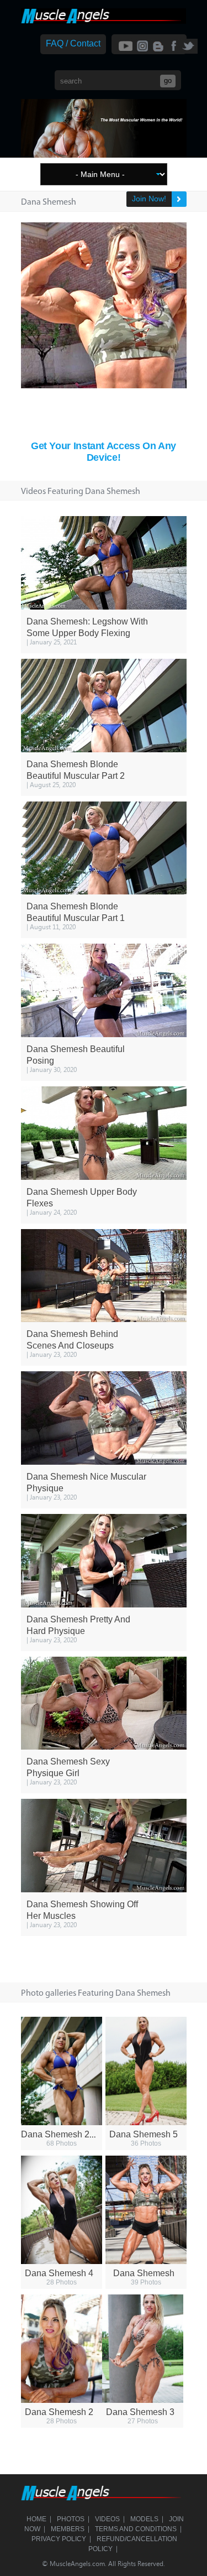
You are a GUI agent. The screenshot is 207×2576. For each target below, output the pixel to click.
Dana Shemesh (144, 2273)
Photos (71, 2519)
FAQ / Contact (73, 43)
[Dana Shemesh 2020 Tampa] (62, 2071)
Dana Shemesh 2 (59, 2412)
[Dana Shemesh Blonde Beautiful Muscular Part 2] (104, 706)
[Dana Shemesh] (146, 2210)
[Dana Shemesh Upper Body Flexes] (104, 1133)
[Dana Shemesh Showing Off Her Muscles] (104, 1846)
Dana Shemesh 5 (144, 2134)
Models (144, 2519)
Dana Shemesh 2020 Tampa (77, 2134)
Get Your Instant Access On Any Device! (104, 452)
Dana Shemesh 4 (59, 2273)
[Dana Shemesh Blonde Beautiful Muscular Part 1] (104, 848)
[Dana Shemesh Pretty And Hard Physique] (104, 1561)
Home (36, 2519)
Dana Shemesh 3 (140, 2412)
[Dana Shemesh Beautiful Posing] (104, 990)
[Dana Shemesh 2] (62, 2349)
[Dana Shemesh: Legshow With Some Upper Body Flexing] (104, 563)
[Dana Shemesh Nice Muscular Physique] (104, 1418)
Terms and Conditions (136, 2529)
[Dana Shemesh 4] (62, 2210)
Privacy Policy (59, 2539)
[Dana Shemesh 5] (146, 2071)
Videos (107, 2519)
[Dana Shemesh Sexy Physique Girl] (104, 1703)
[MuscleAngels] (104, 21)
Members (68, 2529)
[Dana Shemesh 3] (143, 2349)
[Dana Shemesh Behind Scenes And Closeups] (104, 1276)
